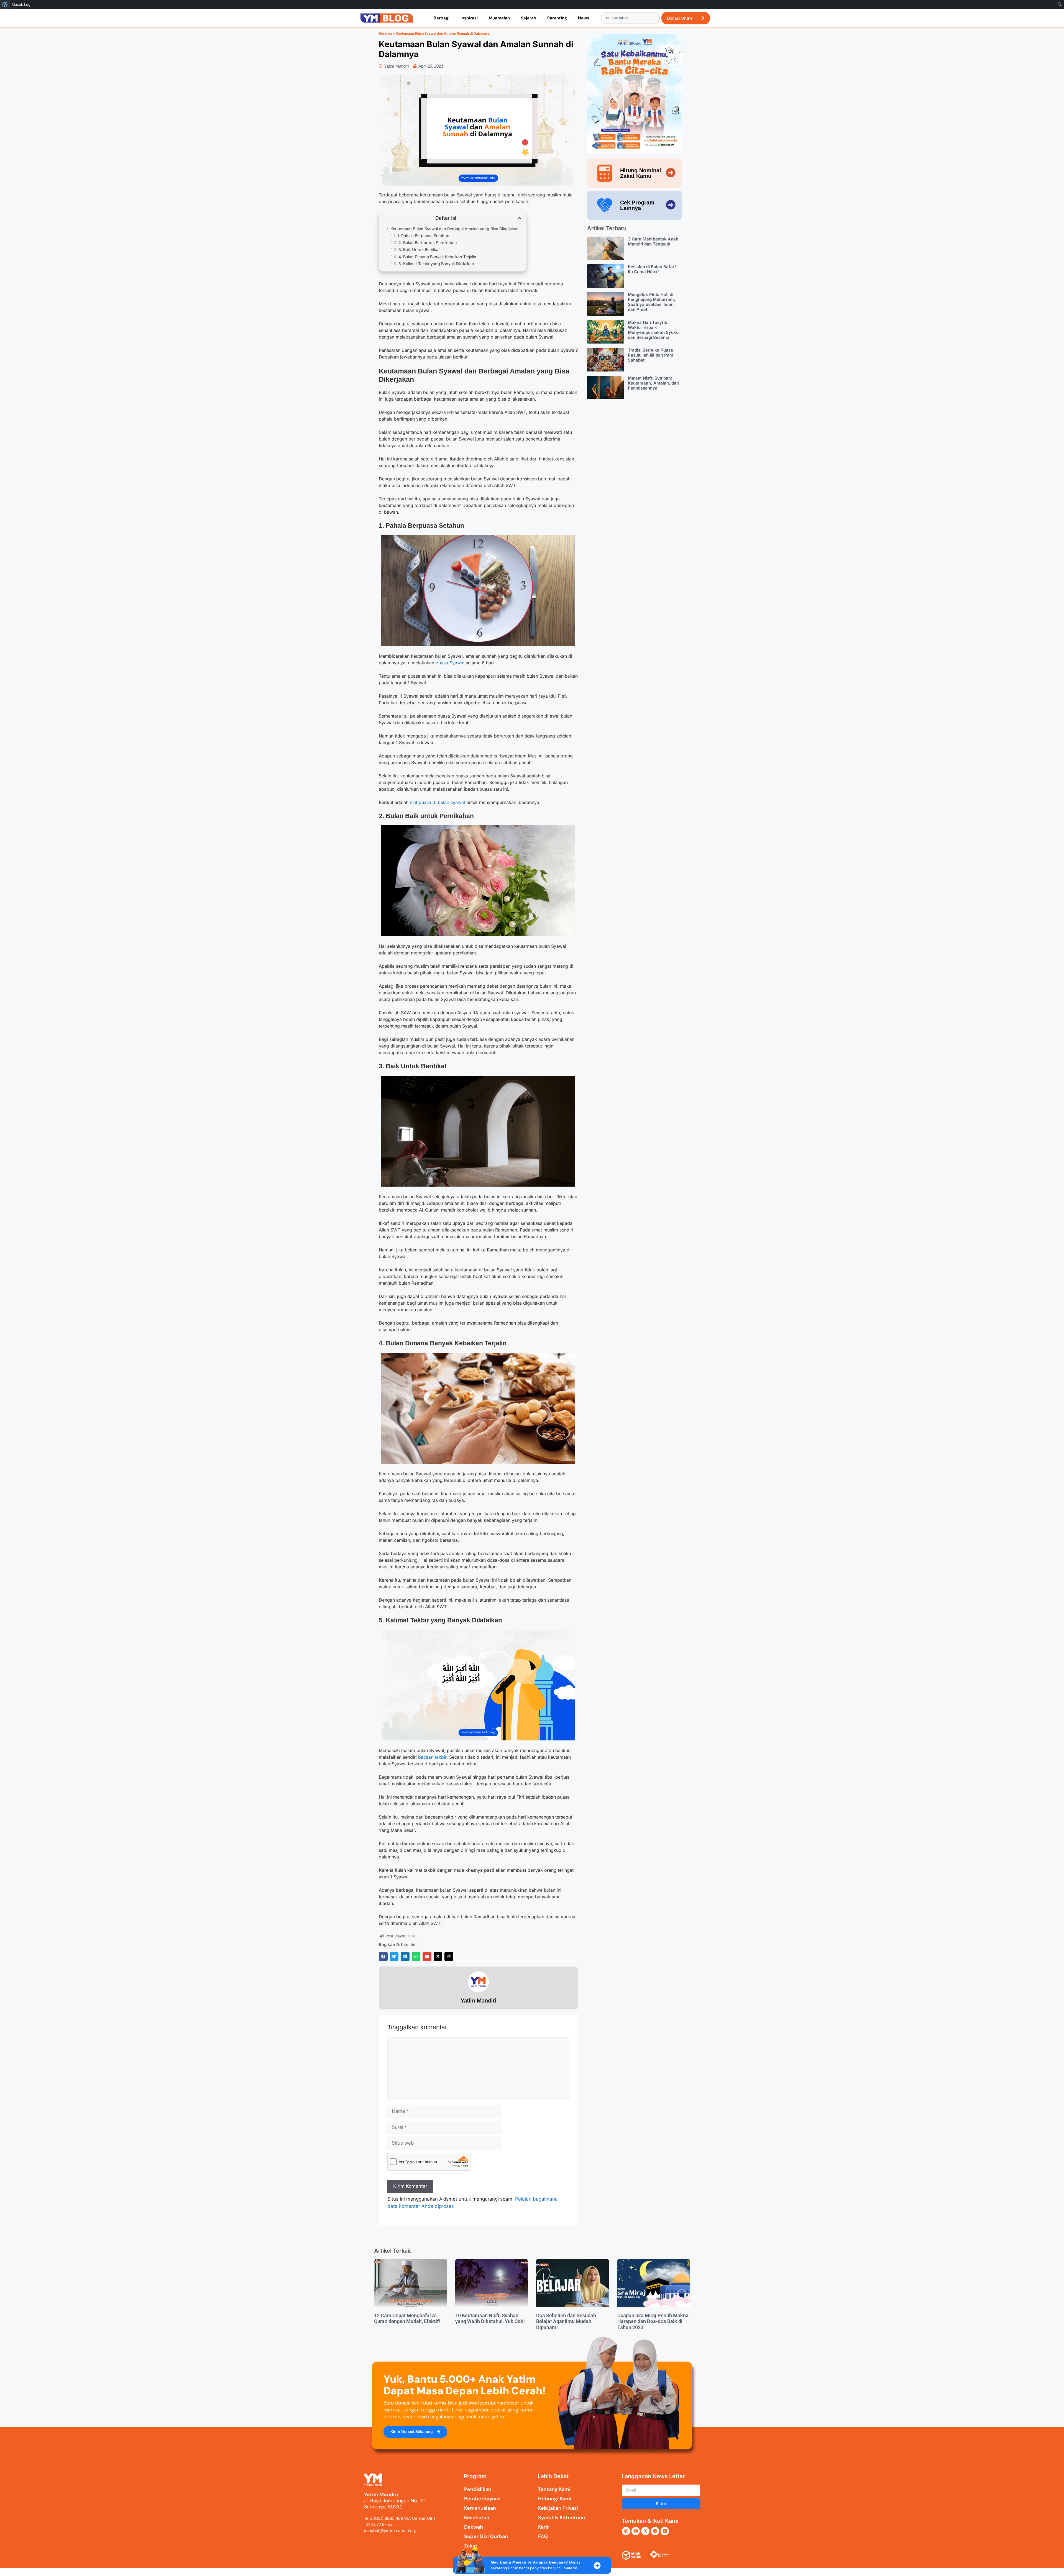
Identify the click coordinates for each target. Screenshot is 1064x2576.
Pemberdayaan (482, 2499)
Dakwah (474, 2527)
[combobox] (630, 18)
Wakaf (472, 2555)
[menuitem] (5, 4)
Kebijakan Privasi (558, 2508)
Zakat (471, 2546)
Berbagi (442, 18)
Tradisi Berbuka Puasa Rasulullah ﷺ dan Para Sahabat (651, 355)
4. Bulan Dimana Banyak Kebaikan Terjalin (437, 257)
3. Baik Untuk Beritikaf (419, 249)
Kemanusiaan (480, 2508)
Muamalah (499, 18)
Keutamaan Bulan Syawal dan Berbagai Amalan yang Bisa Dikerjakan (455, 229)
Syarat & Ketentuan (562, 2518)
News (584, 18)
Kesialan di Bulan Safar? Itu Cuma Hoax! (652, 269)
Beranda (385, 33)
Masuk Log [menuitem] (21, 4)
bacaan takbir (432, 1757)
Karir (543, 2527)
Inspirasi (469, 18)
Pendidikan (478, 2489)
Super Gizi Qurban (486, 2536)
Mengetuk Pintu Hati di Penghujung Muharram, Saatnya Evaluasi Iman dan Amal (652, 302)
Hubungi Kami (555, 2499)
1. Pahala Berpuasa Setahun (423, 236)
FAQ (543, 2536)
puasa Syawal (450, 663)
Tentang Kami (554, 2489)
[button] (383, 1957)
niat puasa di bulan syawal (437, 802)
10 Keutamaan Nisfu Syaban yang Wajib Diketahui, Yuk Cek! (490, 2318)
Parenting (557, 18)
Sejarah (529, 18)
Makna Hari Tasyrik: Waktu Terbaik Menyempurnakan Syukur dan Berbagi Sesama (654, 330)
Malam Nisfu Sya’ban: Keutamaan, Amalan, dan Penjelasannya (653, 383)
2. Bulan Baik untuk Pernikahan (428, 243)
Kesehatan (477, 2518)
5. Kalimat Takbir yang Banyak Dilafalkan (436, 264)
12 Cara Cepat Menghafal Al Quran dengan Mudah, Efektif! (407, 2318)
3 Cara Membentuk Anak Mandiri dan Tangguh (653, 241)
